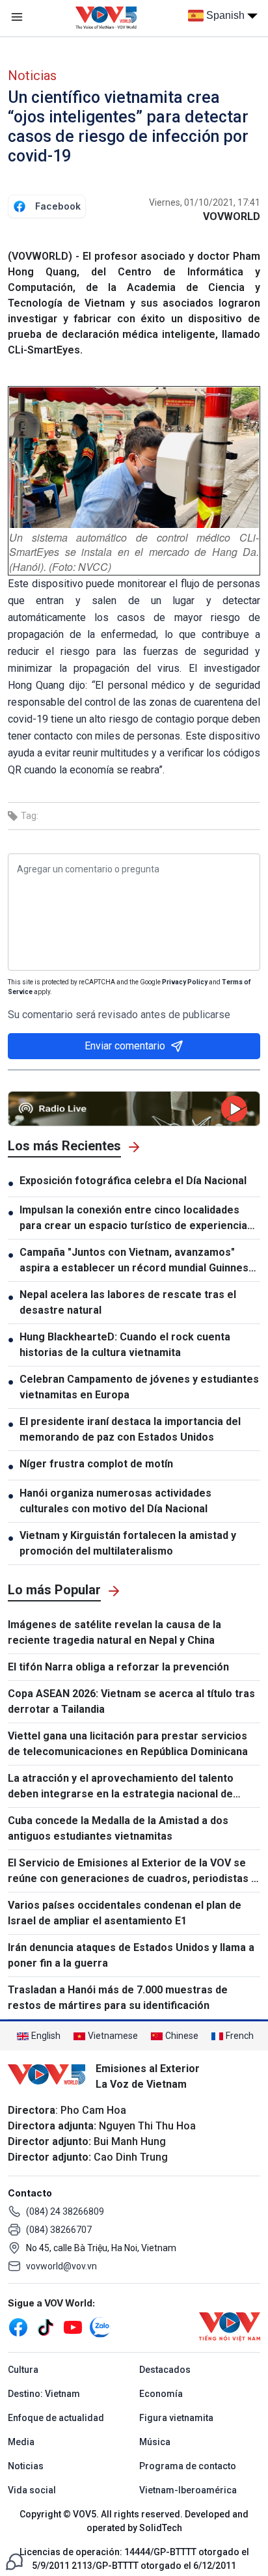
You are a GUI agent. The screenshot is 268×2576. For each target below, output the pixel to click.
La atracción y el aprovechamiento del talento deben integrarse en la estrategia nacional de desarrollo (121, 1787)
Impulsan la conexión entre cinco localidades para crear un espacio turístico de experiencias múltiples (136, 1219)
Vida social (32, 2490)
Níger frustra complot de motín (96, 1464)
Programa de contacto (188, 2466)
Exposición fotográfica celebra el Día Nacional (133, 1181)
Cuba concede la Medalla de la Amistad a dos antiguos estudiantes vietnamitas (118, 1828)
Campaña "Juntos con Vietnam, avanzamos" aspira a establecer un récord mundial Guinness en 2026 (137, 1261)
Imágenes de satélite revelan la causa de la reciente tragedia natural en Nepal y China (114, 1632)
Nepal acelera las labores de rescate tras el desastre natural (128, 1302)
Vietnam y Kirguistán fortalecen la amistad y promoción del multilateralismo (128, 1543)
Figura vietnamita (176, 2418)
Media (21, 2442)
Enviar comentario (125, 1046)
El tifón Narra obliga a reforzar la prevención (118, 1667)
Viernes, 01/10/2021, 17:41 (205, 202)
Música (155, 2442)
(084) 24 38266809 (65, 2211)
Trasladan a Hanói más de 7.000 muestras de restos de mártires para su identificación (118, 1998)
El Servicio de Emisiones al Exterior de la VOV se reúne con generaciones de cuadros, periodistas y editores (132, 1872)
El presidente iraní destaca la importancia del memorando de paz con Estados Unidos (130, 1429)
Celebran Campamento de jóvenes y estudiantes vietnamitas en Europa (139, 1387)
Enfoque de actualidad (56, 2418)
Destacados (165, 2370)
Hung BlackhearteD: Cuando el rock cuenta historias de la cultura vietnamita (125, 1345)
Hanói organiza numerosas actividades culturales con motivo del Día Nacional (115, 1501)
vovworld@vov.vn (61, 2266)
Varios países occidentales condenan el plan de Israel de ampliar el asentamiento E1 (125, 1913)
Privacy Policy (185, 982)
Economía (161, 2394)
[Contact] (14, 2561)
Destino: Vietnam (44, 2394)
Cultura (23, 2370)
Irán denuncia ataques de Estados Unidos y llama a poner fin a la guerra (131, 1955)
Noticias (32, 76)
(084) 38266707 (59, 2230)
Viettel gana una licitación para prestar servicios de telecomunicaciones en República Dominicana (128, 1744)
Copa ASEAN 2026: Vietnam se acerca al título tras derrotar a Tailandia (131, 1701)
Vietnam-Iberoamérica (188, 2490)
